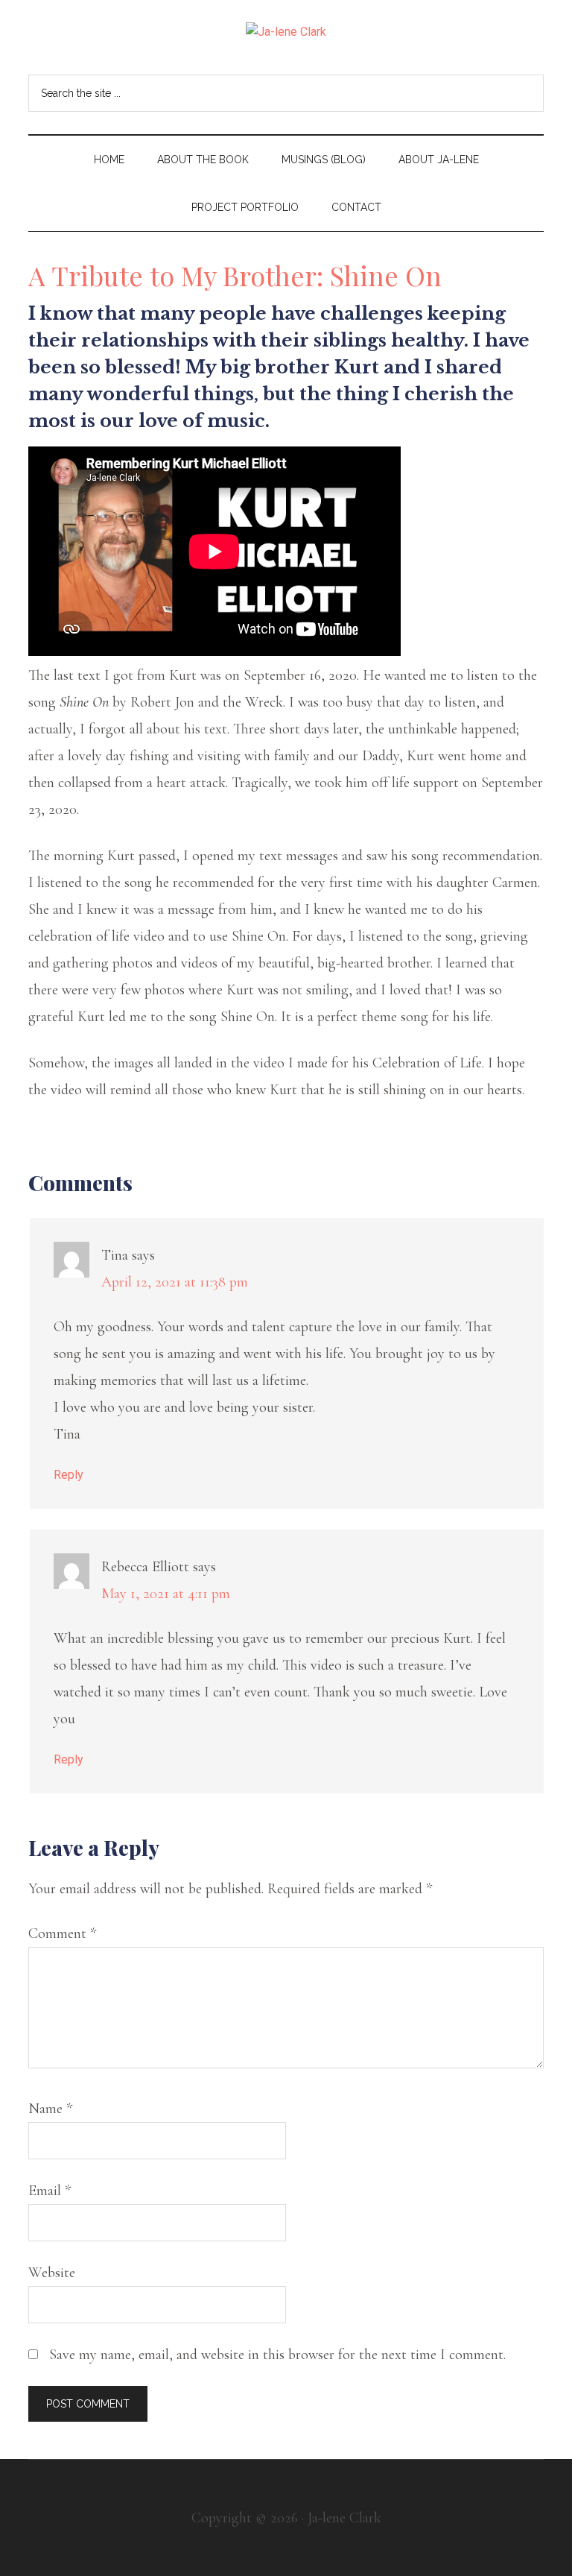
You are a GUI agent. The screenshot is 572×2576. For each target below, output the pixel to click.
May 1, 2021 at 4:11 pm (166, 1594)
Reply (69, 1475)
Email (50, 2191)
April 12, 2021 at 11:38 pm (175, 1282)
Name (50, 2109)
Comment (62, 1933)
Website (52, 2273)
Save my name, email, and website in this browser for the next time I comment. (277, 2355)
